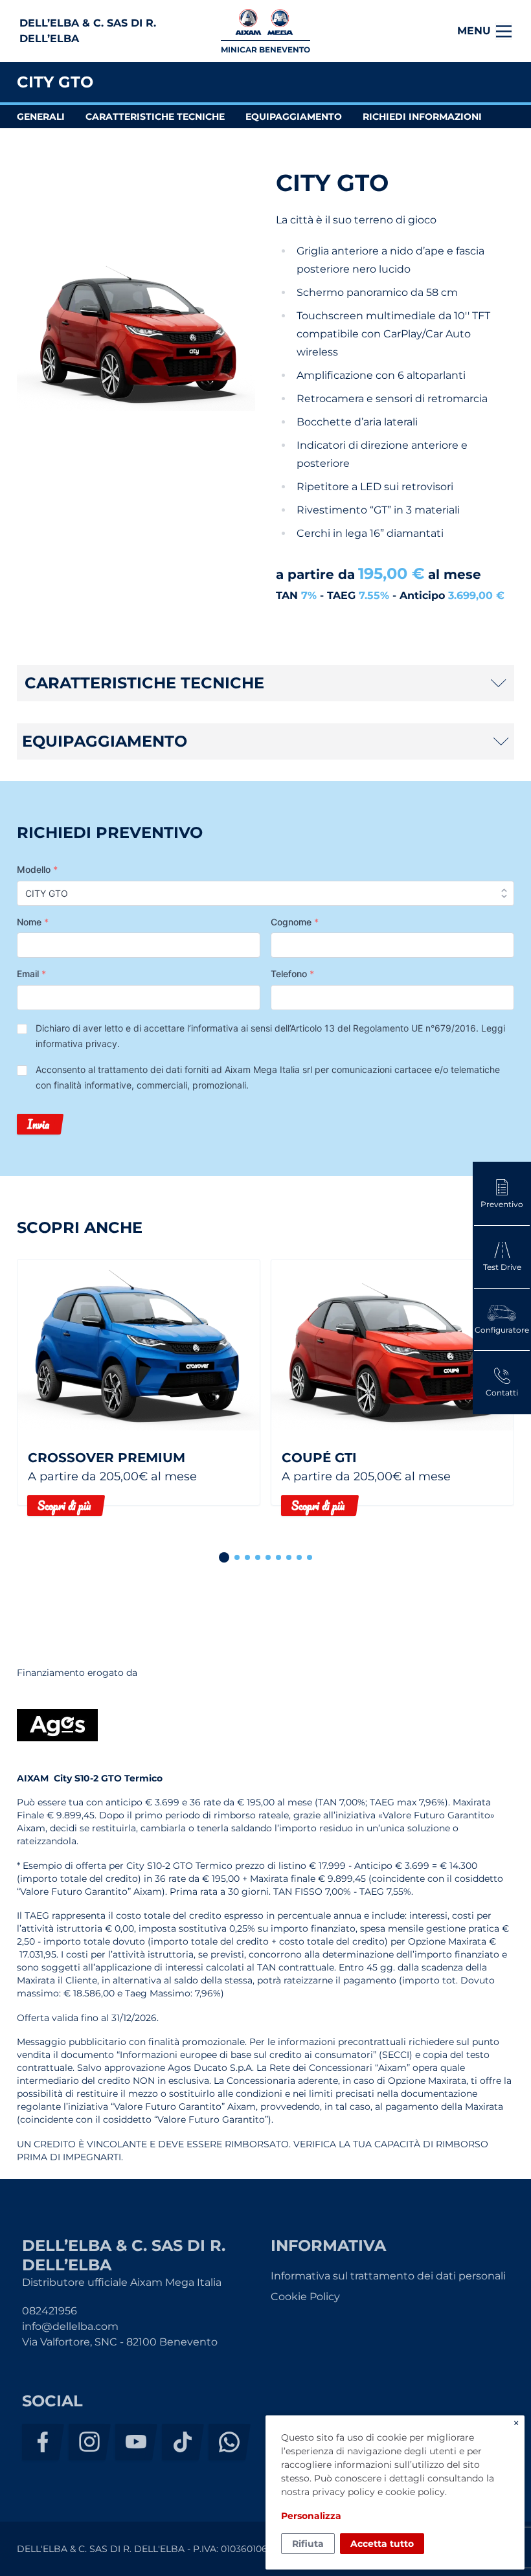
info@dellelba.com (70, 2326)
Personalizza (311, 2516)
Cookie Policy (305, 2297)
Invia (38, 1124)
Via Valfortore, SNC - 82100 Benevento (120, 2342)
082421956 (50, 2311)
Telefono (292, 974)
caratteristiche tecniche (155, 117)
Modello (37, 869)
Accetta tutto (382, 2544)
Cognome (295, 922)
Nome (33, 922)
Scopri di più (64, 1506)
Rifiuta (308, 2544)
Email (31, 974)
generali (41, 117)
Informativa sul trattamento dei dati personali (388, 2276)
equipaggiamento (294, 117)
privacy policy (344, 2492)
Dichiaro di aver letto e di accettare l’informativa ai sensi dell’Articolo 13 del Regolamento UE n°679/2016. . (270, 1036)
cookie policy (415, 2492)
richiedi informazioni (422, 117)
